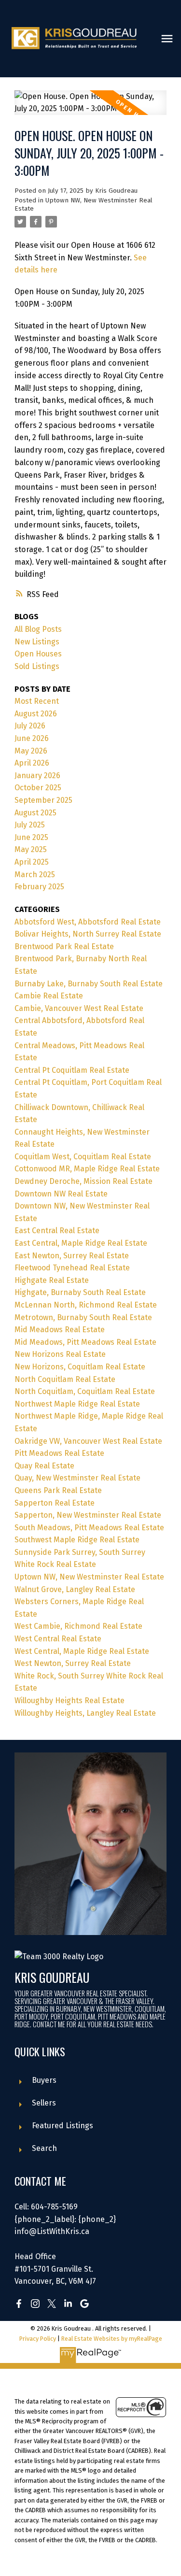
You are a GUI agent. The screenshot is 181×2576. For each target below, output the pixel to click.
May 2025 (31, 849)
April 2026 (32, 763)
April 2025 (32, 862)
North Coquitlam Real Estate (65, 1379)
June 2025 (31, 837)
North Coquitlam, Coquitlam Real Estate (85, 1391)
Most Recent (37, 701)
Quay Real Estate (44, 1466)
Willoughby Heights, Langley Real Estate (85, 1713)
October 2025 (38, 788)
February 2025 (39, 887)
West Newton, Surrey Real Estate (73, 1663)
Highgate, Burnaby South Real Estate (80, 1292)
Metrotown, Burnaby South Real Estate (83, 1317)
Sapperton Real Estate (55, 1503)
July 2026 (30, 726)
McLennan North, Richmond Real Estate (86, 1305)
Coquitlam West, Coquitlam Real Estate (83, 1157)
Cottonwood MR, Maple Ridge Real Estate (87, 1169)
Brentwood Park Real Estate (64, 946)
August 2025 (35, 813)
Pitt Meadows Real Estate (59, 1453)
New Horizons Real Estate (60, 1354)
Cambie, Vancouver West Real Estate (79, 1008)
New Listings (37, 642)
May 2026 (31, 751)
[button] (19, 2304)
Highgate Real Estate (52, 1280)
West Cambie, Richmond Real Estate (78, 1626)
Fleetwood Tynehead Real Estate (72, 1268)
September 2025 (43, 800)
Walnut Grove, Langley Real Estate (75, 1589)
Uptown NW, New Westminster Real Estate (89, 1577)
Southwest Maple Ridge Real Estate (77, 1540)
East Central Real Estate (57, 1231)
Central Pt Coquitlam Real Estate (72, 1070)
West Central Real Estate (58, 1639)
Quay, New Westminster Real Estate (77, 1478)
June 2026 (32, 738)
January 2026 (37, 776)
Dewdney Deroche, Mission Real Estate (84, 1181)
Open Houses (38, 654)
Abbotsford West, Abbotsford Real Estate (88, 922)
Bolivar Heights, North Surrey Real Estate (88, 934)
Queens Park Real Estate (58, 1490)
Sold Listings (37, 666)
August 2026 (36, 714)
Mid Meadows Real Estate (60, 1330)
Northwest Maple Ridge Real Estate (77, 1404)
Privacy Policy (38, 2339)
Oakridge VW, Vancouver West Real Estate (88, 1441)
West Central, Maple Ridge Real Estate (82, 1651)
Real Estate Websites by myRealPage (112, 2339)
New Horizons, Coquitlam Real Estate (80, 1367)
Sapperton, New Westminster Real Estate (88, 1515)
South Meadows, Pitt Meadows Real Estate (89, 1528)
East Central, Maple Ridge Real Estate (81, 1243)
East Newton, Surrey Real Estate (72, 1256)
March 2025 (35, 875)
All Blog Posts (38, 629)
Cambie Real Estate (49, 996)
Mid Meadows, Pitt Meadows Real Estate (85, 1342)
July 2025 (30, 825)
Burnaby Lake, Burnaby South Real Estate (89, 984)
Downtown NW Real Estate (61, 1194)
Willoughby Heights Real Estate (70, 1701)
